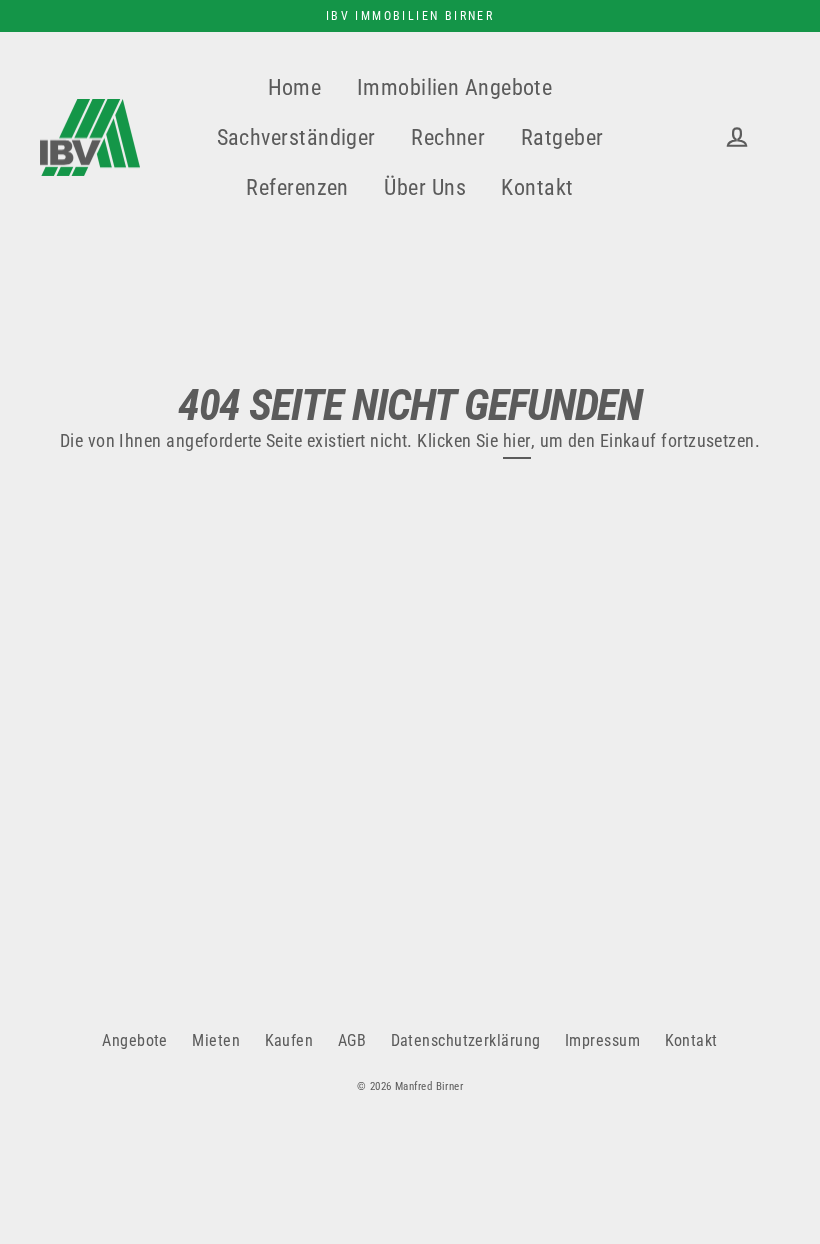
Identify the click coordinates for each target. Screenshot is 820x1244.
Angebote (135, 1040)
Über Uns (425, 187)
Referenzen (297, 187)
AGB (352, 1040)
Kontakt (537, 187)
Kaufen (289, 1040)
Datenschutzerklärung (466, 1040)
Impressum (602, 1040)
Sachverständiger (296, 137)
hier (517, 440)
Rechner (448, 137)
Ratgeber (562, 137)
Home (295, 87)
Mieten (216, 1040)
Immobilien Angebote (455, 87)
